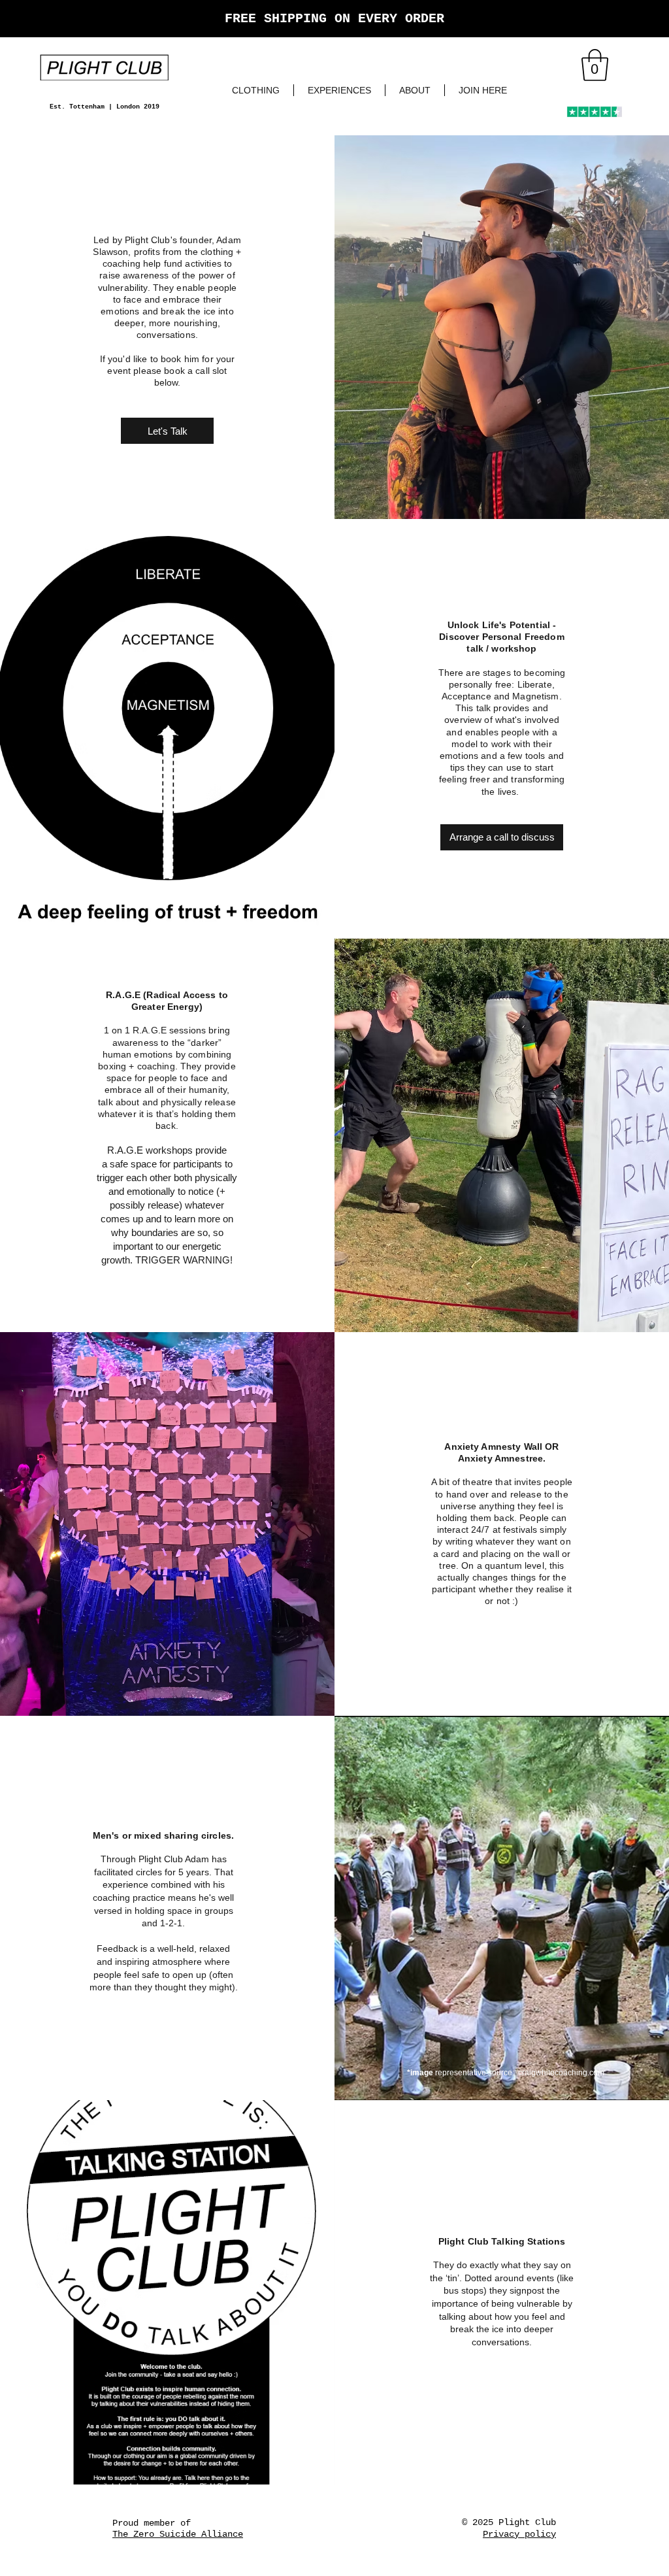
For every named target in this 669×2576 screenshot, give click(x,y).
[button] (595, 65)
